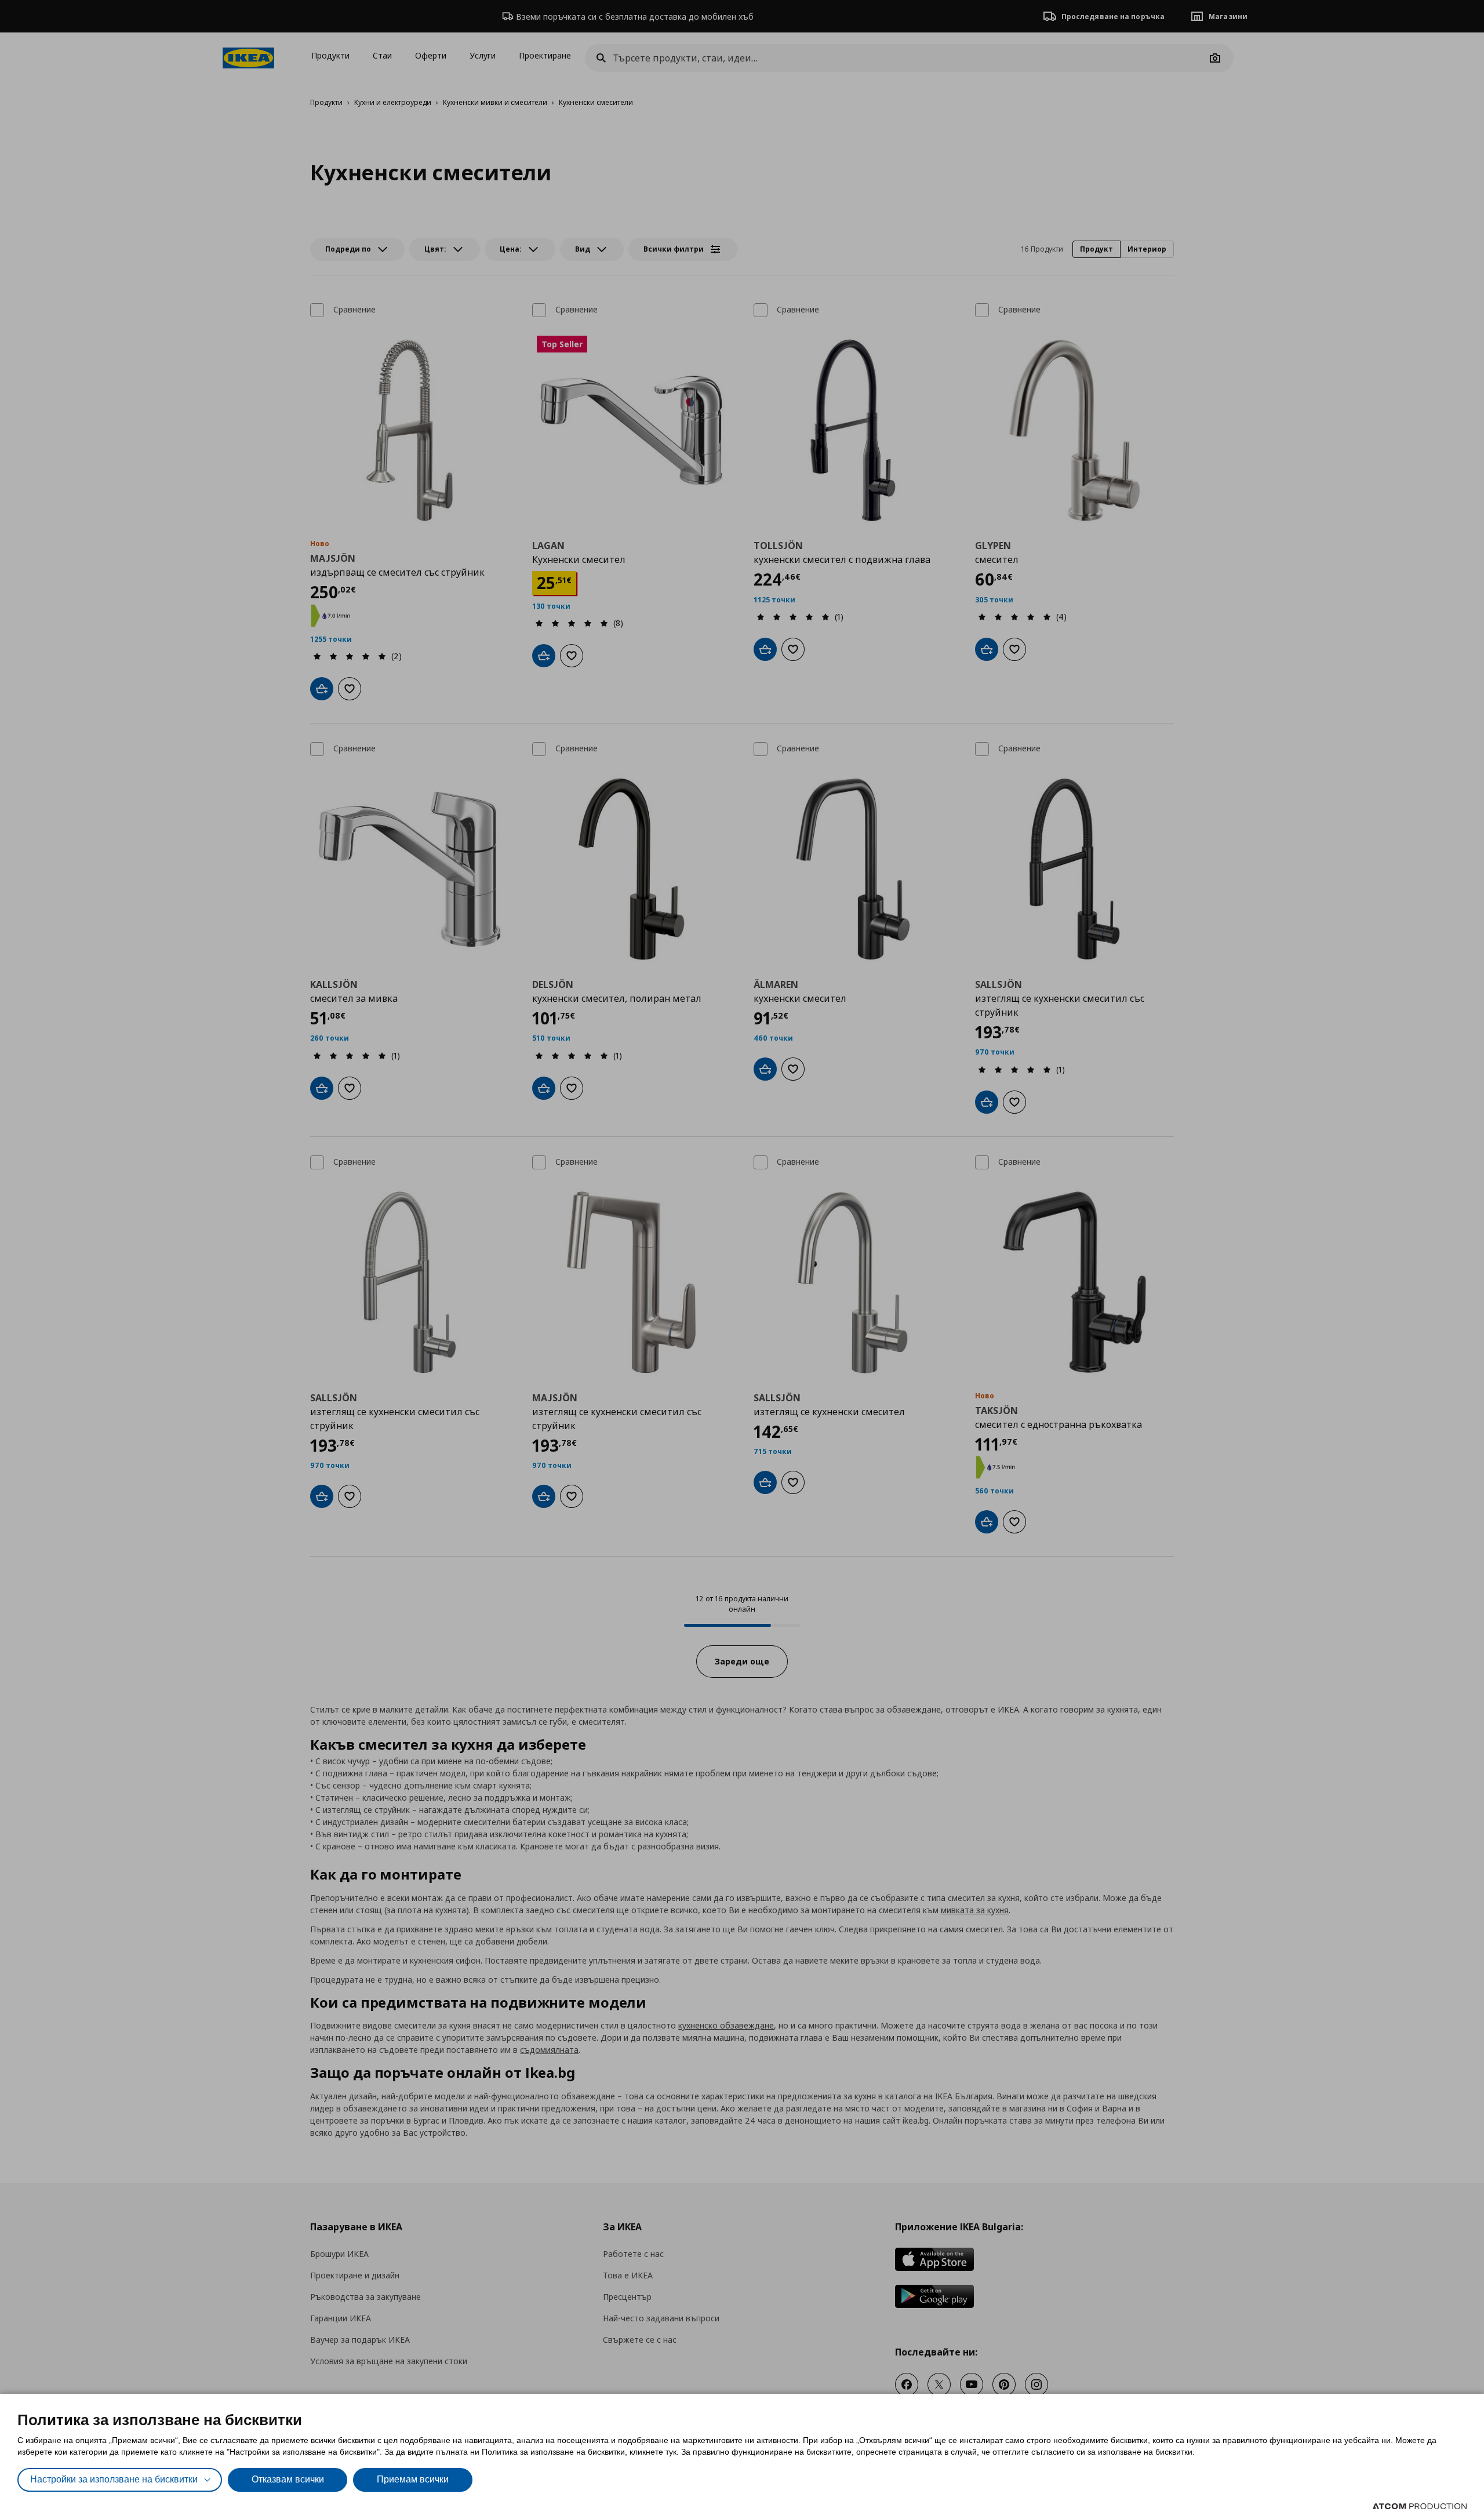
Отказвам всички (288, 2479)
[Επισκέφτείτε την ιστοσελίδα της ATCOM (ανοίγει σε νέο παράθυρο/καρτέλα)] (1420, 2506)
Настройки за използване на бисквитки (114, 2479)
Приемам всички (413, 2479)
